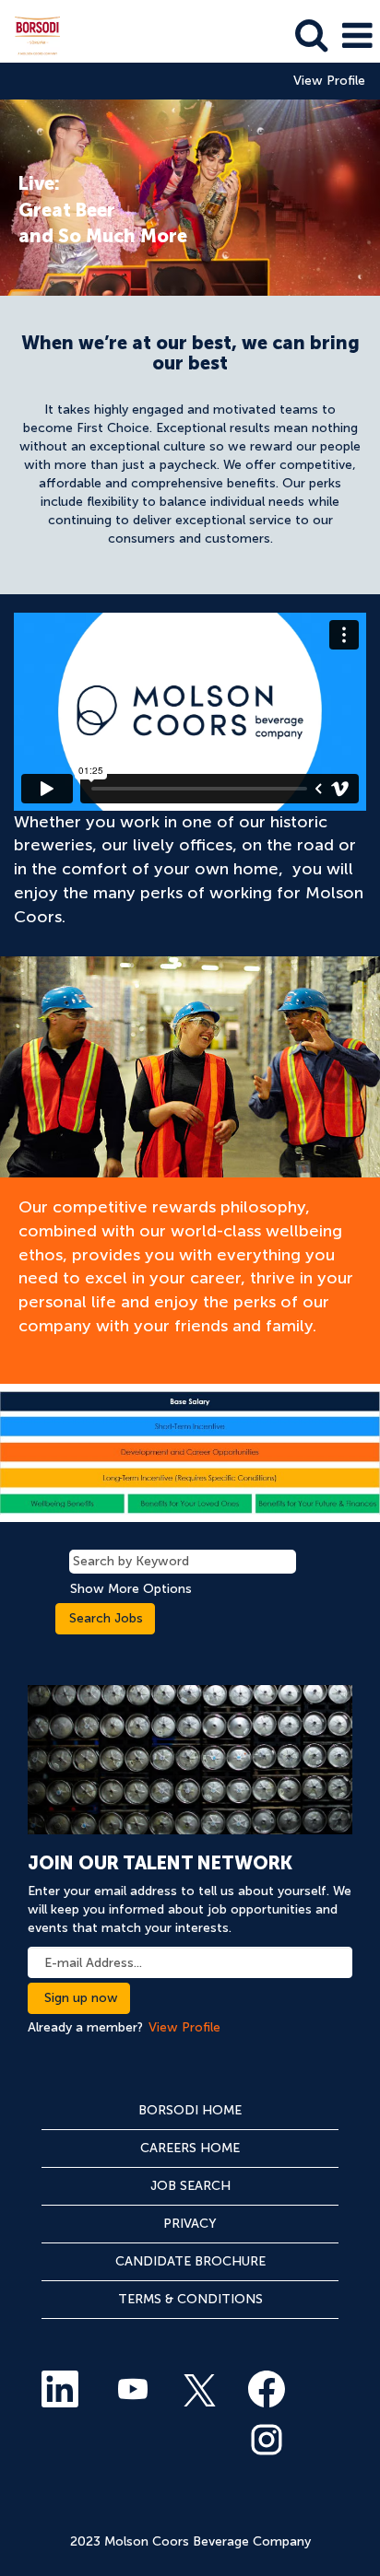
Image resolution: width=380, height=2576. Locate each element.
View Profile (329, 81)
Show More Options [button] (131, 1589)
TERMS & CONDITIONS (190, 2299)
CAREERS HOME (190, 2148)
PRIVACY (190, 2224)
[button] (357, 35)
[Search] (311, 35)
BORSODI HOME (190, 2110)
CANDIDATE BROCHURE (190, 2261)
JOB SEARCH (190, 2186)
